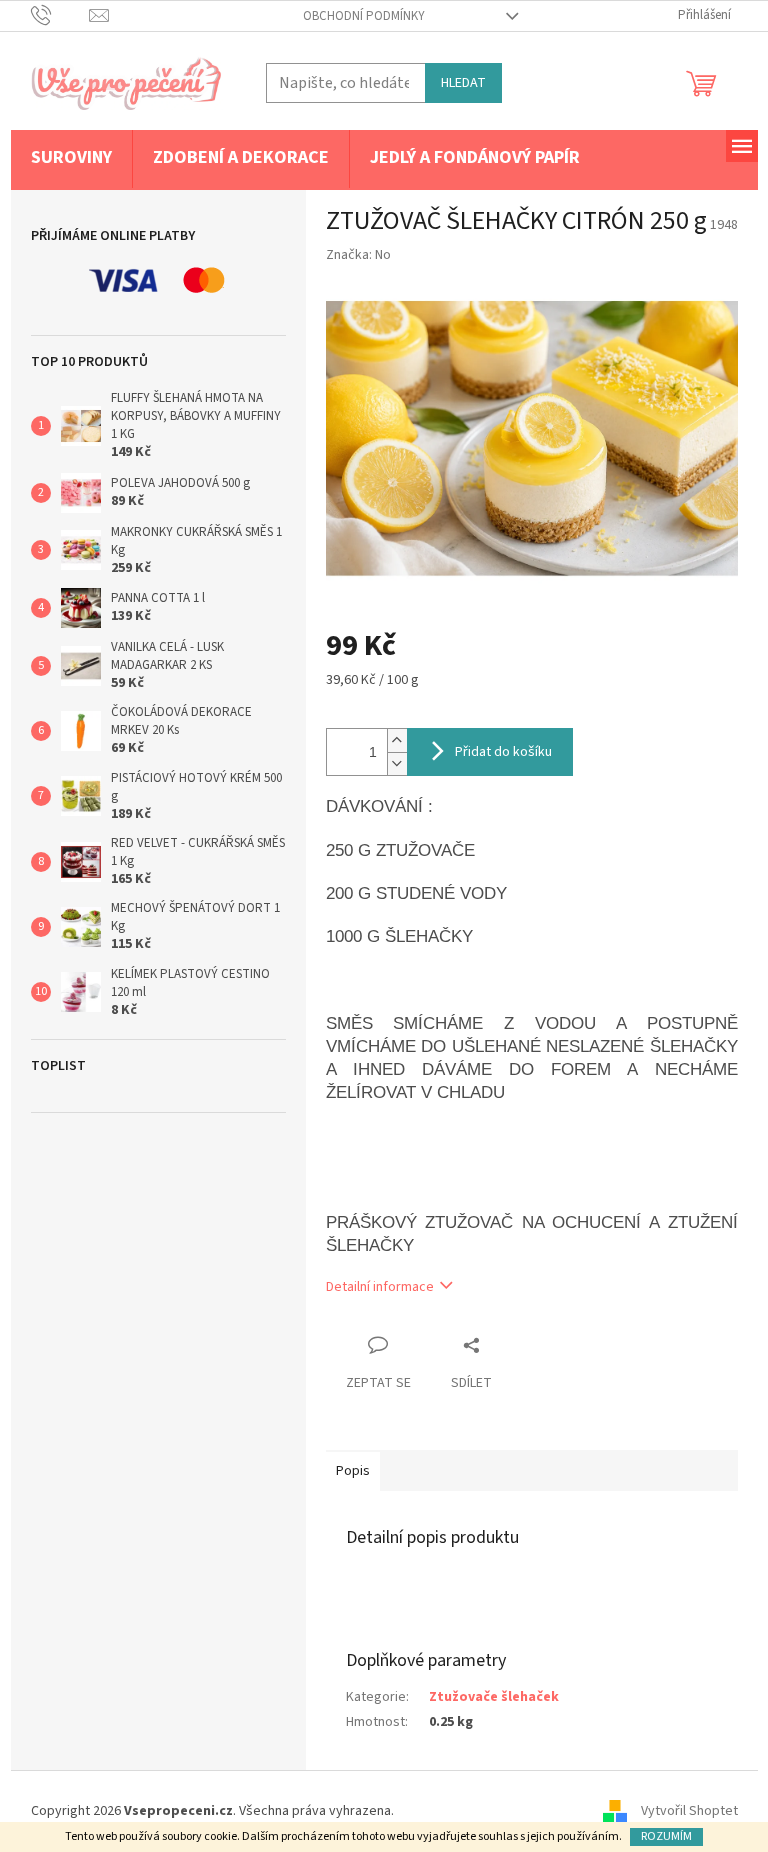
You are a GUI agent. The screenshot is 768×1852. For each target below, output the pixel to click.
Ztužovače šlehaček (494, 1697)
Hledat (463, 83)
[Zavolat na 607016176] (60, 15)
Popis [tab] (353, 1471)
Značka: (358, 255)
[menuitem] (71, 159)
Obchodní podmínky (364, 16)
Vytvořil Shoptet (689, 1811)
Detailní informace (380, 1287)
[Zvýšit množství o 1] (397, 740)
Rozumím (666, 1836)
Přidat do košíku (503, 752)
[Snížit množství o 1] (397, 763)
